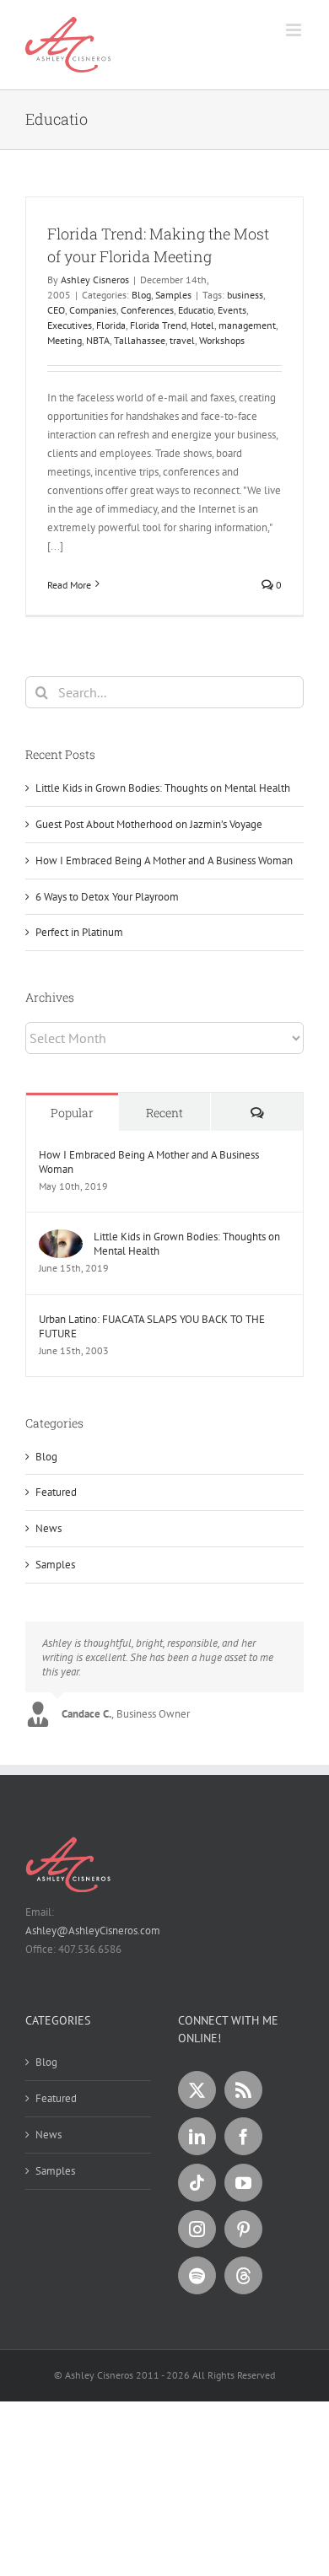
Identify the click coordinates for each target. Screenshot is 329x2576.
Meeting (65, 340)
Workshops (222, 340)
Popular (72, 1113)
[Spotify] (197, 2275)
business (245, 295)
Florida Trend (158, 325)
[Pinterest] (243, 2229)
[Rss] (243, 2090)
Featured (56, 1492)
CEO (56, 310)
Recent (164, 1113)
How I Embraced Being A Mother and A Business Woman (164, 860)
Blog (141, 295)
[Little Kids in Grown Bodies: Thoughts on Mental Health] (61, 1238)
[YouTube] (243, 2183)
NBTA (98, 340)
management (247, 325)
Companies (93, 310)
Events (232, 310)
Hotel (202, 325)
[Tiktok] (197, 2183)
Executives (70, 325)
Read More (69, 585)
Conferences (147, 310)
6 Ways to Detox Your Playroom (107, 897)
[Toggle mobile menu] (295, 30)
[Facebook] (243, 2136)
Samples (173, 295)
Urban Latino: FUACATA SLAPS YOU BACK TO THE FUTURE (152, 1326)
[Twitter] (197, 2090)
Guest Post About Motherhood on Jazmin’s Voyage (149, 824)
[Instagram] (197, 2229)
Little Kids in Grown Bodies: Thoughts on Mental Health (163, 788)
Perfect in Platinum (79, 932)
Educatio (196, 310)
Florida (111, 325)
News (49, 1528)
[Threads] (243, 2275)
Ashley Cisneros (95, 280)
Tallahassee (140, 340)
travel (182, 340)
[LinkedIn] (197, 2136)
